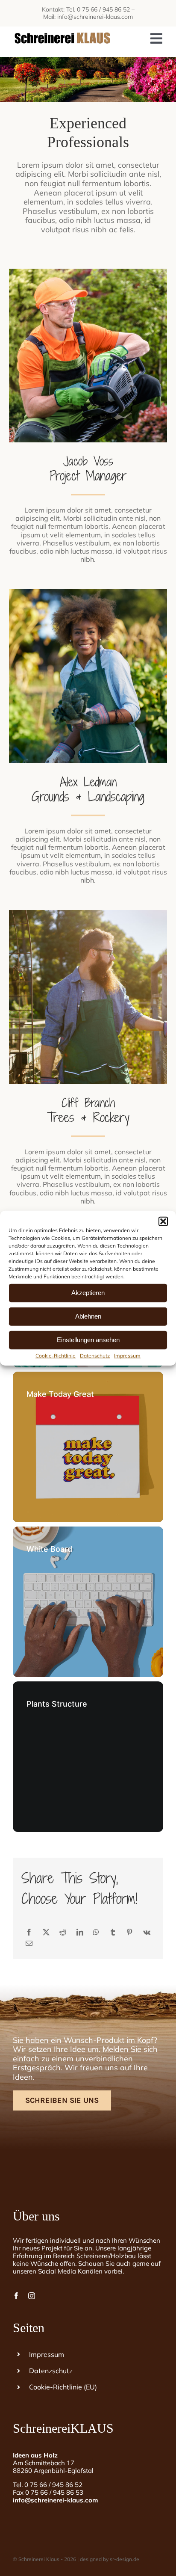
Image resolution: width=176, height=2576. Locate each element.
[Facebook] (29, 1932)
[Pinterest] (129, 1932)
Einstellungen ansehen (88, 1340)
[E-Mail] (29, 1943)
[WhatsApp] (96, 1932)
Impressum (127, 1355)
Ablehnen (88, 1316)
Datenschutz (95, 1355)
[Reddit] (63, 1932)
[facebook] (16, 2296)
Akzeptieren (88, 1293)
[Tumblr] (113, 1932)
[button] (163, 1221)
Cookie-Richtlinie (56, 1355)
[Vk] (147, 1932)
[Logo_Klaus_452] (62, 30)
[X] (46, 1932)
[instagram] (32, 2296)
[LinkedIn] (80, 1932)
